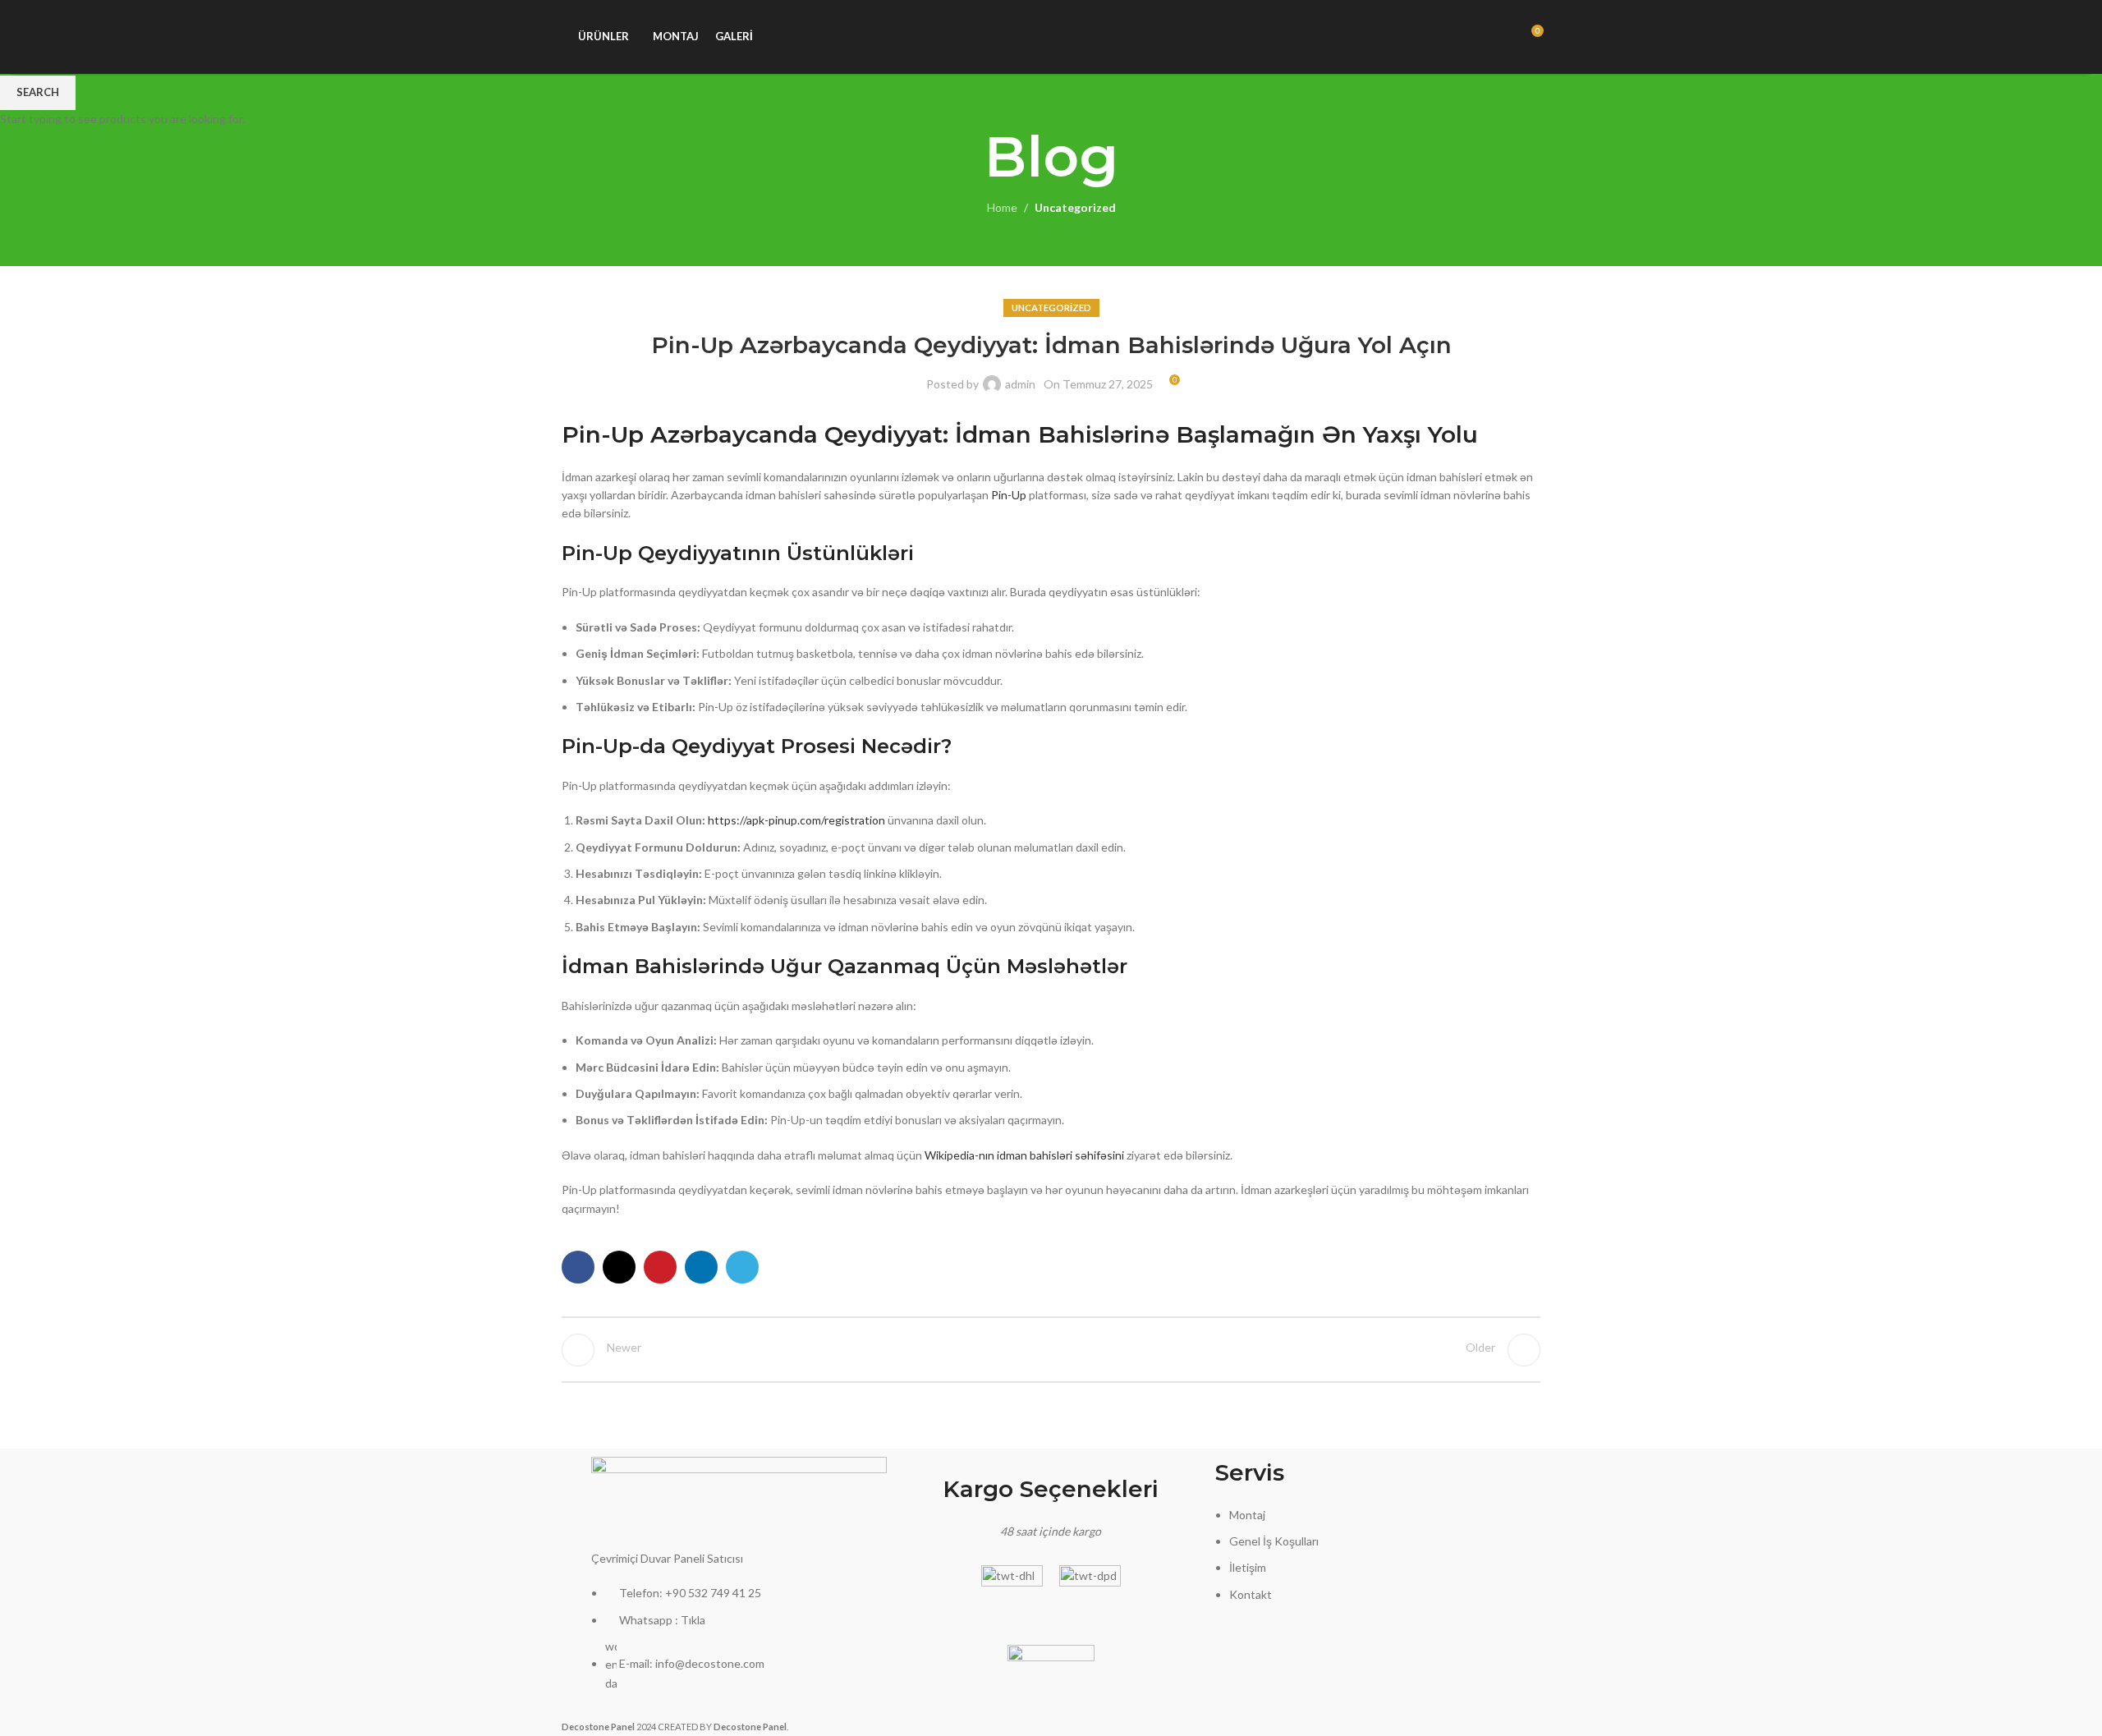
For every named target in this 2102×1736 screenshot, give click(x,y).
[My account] (1471, 37)
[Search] (1500, 37)
